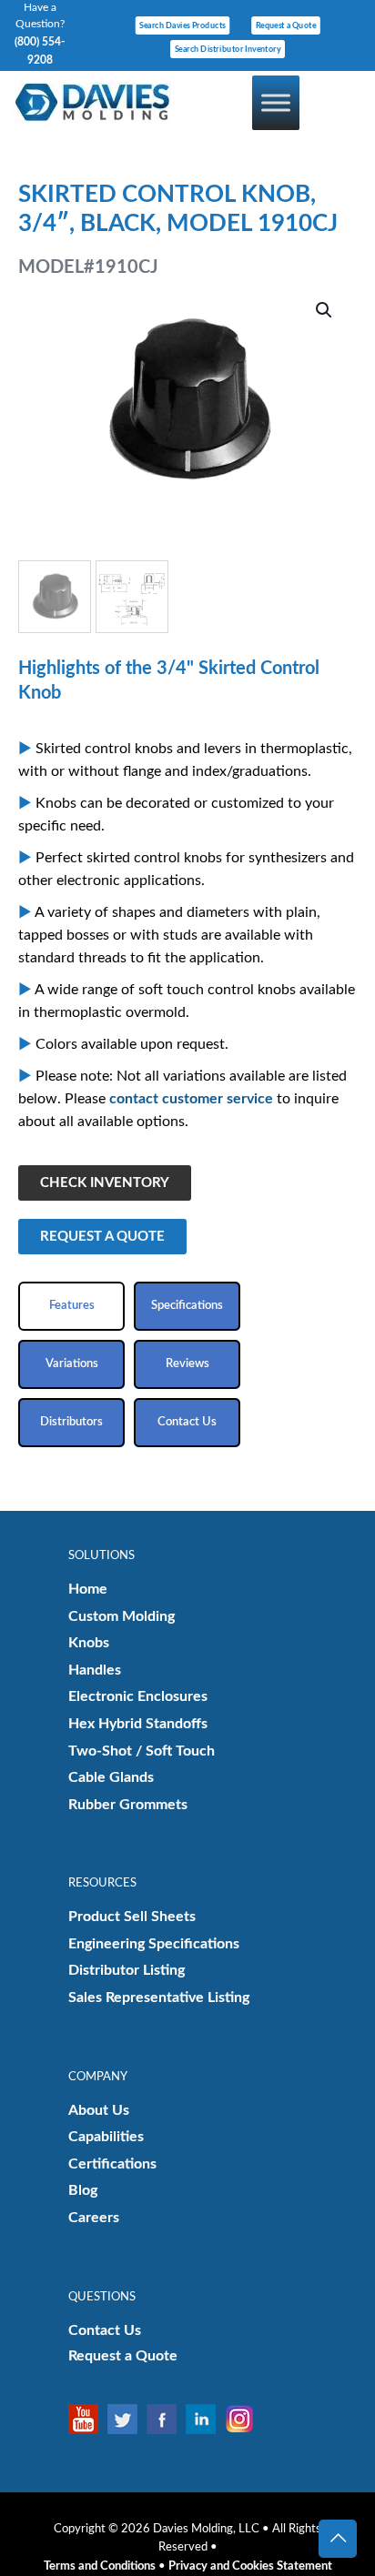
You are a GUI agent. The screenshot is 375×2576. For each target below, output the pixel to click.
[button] (325, 310)
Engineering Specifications (154, 1944)
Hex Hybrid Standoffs (138, 1724)
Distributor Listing (127, 1970)
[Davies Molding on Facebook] (166, 2419)
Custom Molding (122, 1616)
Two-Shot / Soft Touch (142, 1751)
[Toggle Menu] (276, 102)
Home (88, 1589)
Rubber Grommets (128, 1805)
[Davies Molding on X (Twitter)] (127, 2419)
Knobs (89, 1643)
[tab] (71, 1306)
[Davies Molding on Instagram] (244, 2419)
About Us (99, 2110)
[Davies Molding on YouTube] (88, 2419)
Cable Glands (111, 1777)
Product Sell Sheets (132, 1917)
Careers (94, 2218)
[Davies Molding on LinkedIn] (205, 2419)
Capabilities (106, 2137)
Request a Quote (123, 2356)
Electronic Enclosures (138, 1696)
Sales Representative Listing (159, 1997)
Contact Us (105, 2330)
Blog (83, 2190)
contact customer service (191, 1099)
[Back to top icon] (338, 2539)
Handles (95, 1670)
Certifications (112, 2164)
